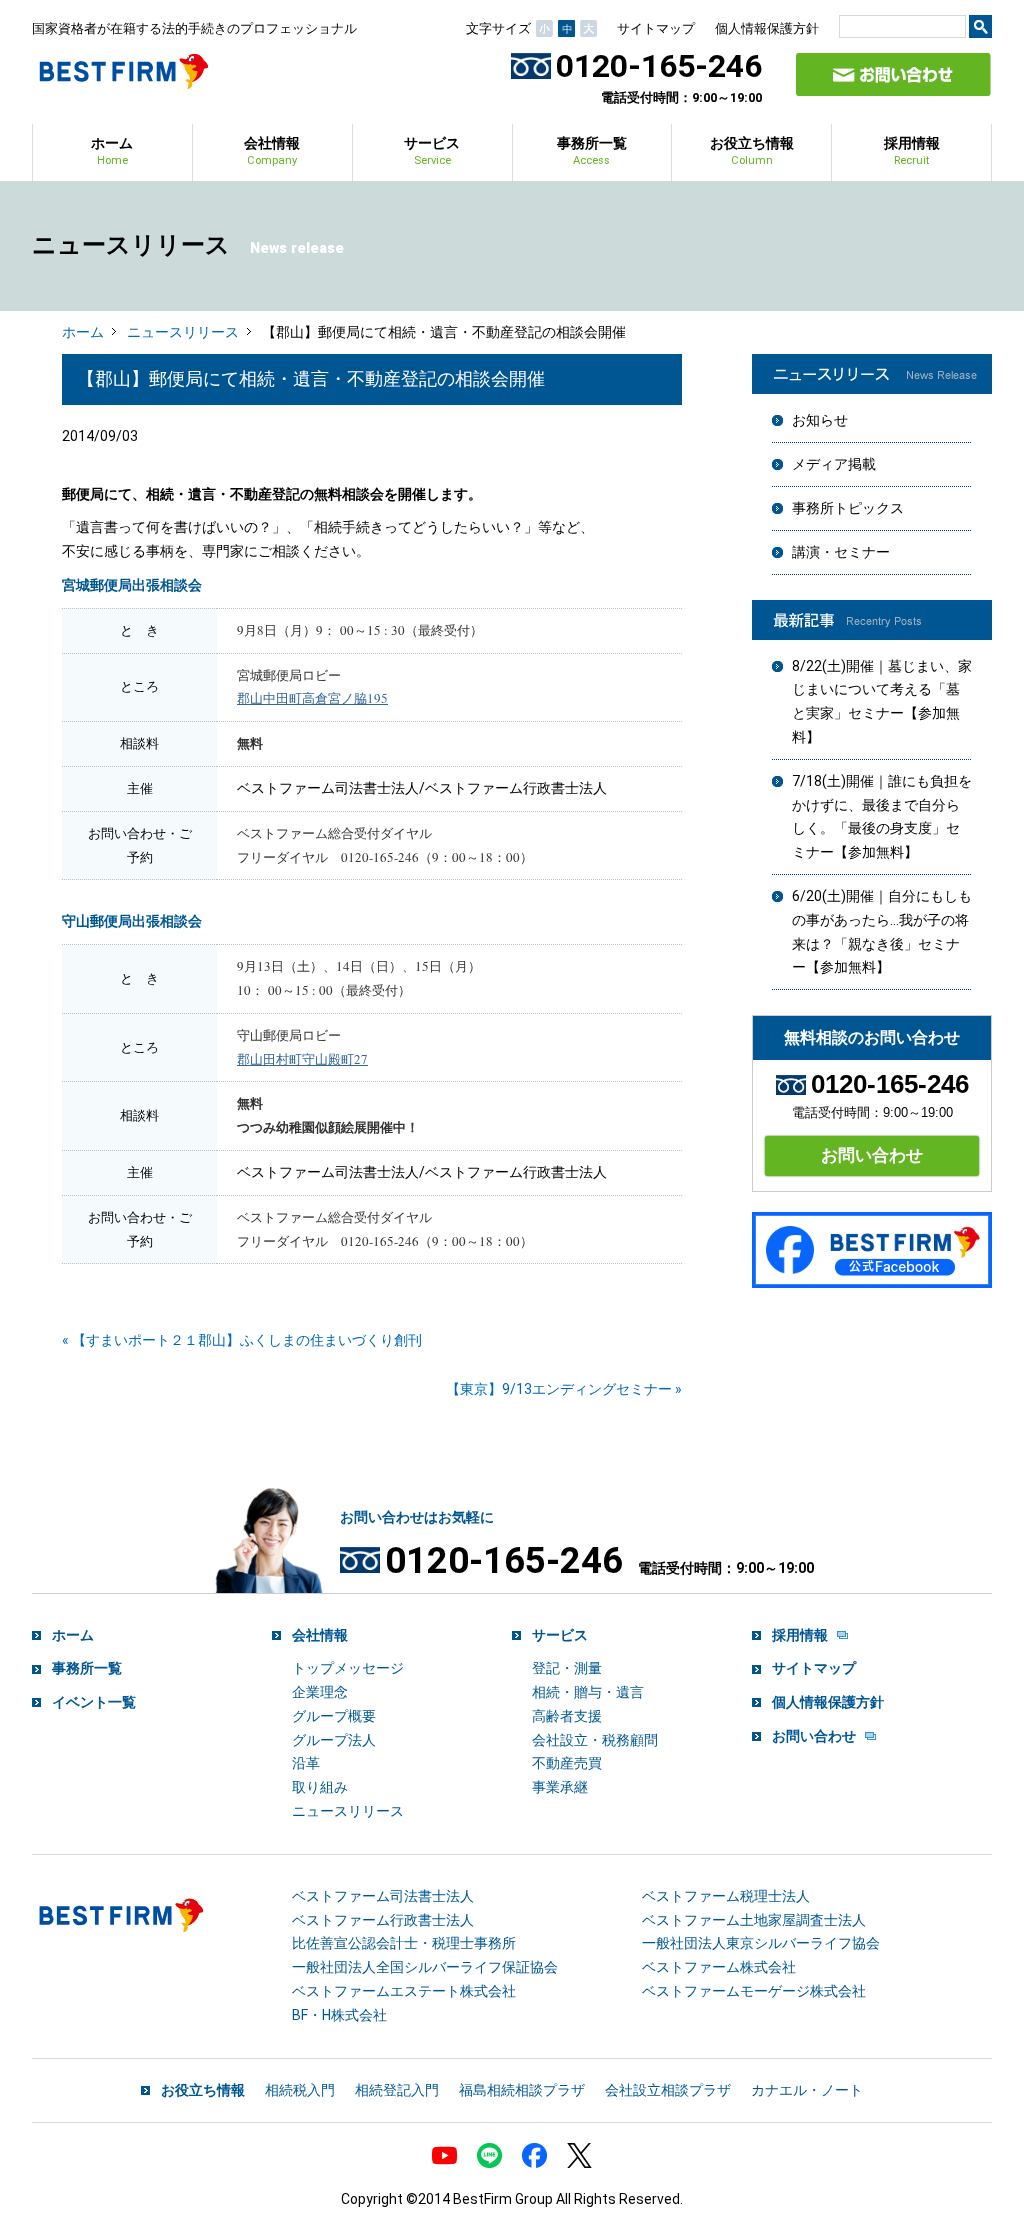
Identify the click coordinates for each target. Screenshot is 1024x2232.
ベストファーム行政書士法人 (383, 1920)
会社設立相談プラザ (668, 2090)
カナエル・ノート (807, 2090)
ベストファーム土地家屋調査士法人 (754, 1920)
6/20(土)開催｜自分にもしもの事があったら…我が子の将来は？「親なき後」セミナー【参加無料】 (882, 931)
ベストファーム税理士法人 (726, 1896)
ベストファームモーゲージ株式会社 (754, 1991)
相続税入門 (300, 2090)
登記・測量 (567, 1668)
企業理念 (320, 1692)
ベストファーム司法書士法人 (383, 1896)
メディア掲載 (834, 464)
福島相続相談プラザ (522, 2090)
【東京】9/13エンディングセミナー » (564, 1389)
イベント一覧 (94, 1702)
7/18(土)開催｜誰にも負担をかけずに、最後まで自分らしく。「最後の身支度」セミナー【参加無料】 (882, 816)
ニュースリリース (183, 332)
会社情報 (272, 151)
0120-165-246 (659, 66)
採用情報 (912, 151)
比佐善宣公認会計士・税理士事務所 (404, 1943)
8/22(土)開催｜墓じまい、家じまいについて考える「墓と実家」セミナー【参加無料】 (882, 701)
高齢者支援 (567, 1716)
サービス (432, 151)
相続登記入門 (397, 2090)
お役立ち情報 (752, 151)
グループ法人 (334, 1740)
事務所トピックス (848, 508)
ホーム (112, 151)
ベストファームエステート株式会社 (404, 1991)
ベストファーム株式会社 (719, 1967)
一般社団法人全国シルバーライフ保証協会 (425, 1967)
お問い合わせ (872, 1155)
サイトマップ (656, 28)
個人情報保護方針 (767, 28)
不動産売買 (567, 1763)
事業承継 (560, 1787)
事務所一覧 (592, 151)
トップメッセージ (348, 1668)
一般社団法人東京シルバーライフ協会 (761, 1943)
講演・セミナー (841, 552)
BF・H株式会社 (339, 2015)
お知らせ (820, 420)
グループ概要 (334, 1716)
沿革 (306, 1763)
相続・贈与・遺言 (588, 1692)
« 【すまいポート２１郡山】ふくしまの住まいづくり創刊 (242, 1340)
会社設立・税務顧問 (595, 1740)
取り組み (320, 1787)
